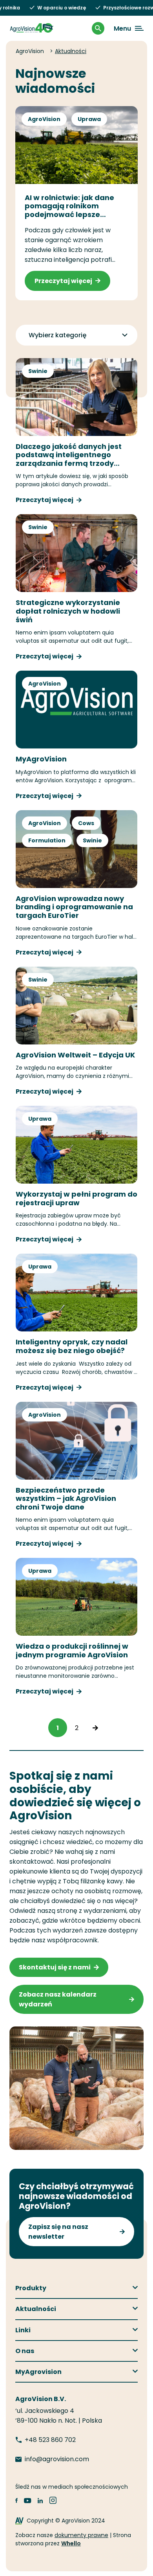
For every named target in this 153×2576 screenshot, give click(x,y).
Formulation (47, 840)
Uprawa (89, 119)
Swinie (38, 371)
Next (95, 1728)
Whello (71, 2543)
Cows (86, 823)
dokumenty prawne (81, 2535)
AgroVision (44, 119)
